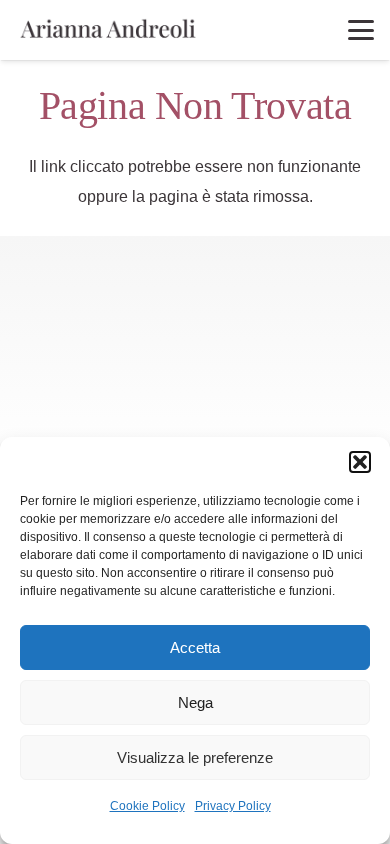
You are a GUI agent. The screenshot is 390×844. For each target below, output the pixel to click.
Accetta (195, 647)
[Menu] (361, 30)
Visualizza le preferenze (195, 757)
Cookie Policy (147, 806)
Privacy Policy (233, 806)
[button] (360, 462)
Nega (195, 702)
